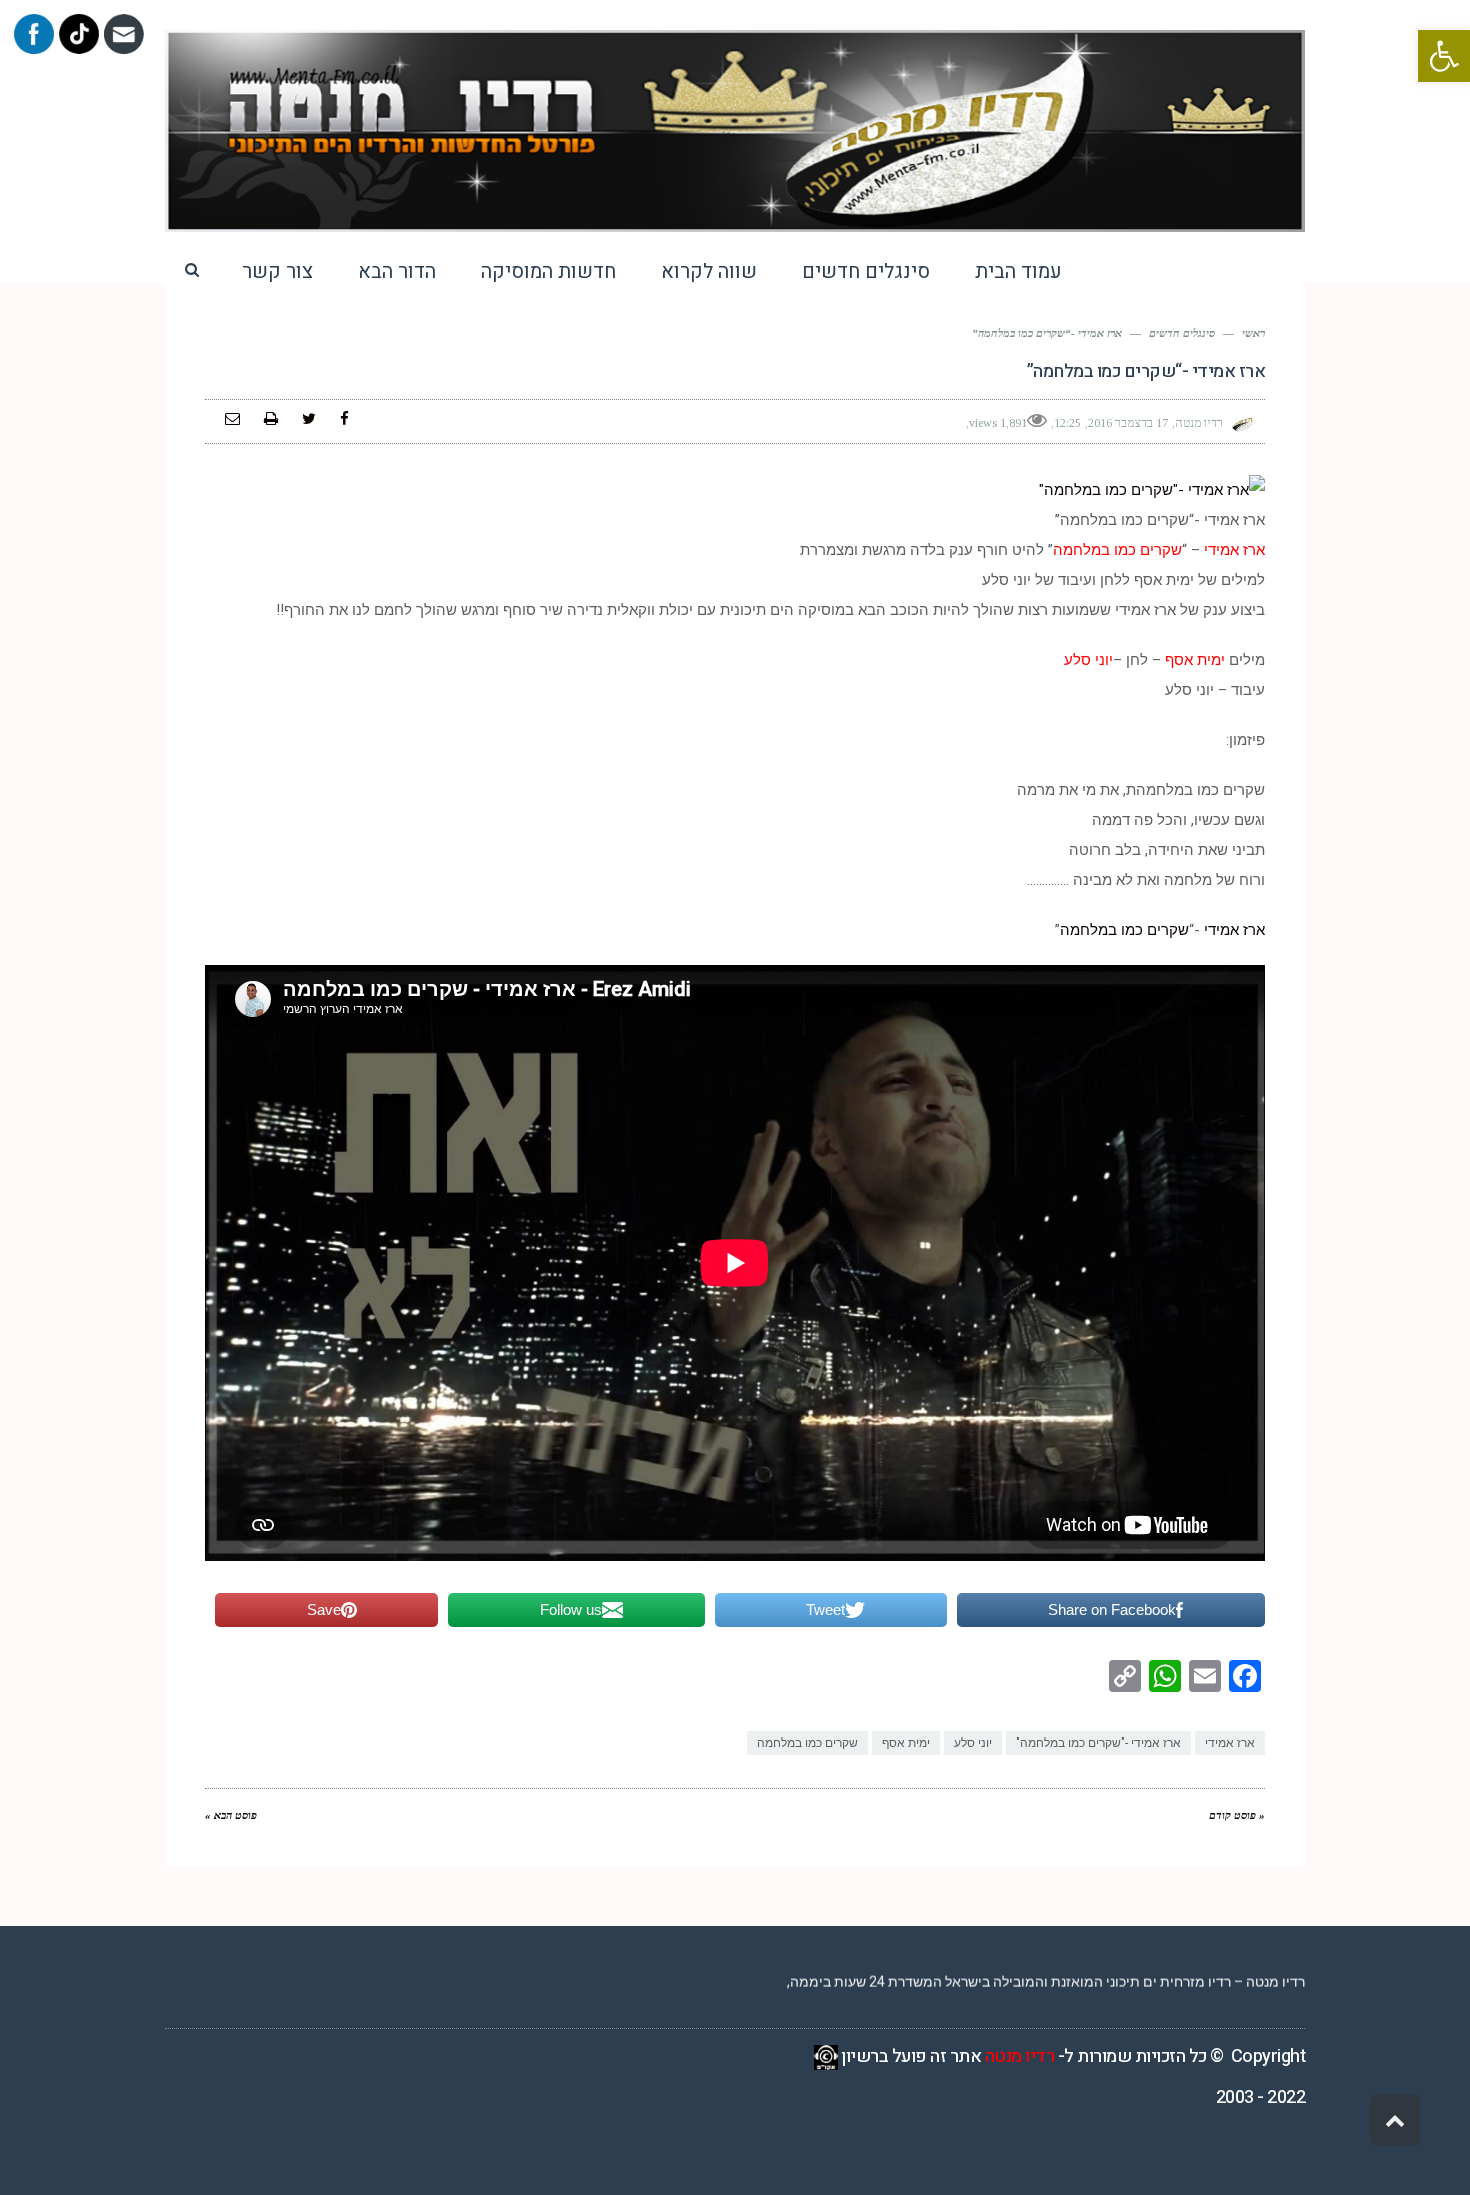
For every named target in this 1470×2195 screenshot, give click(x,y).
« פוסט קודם (1237, 1815)
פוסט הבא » (231, 1815)
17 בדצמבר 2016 (1128, 423)
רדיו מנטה (1020, 2056)
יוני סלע (973, 1743)
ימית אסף (906, 1743)
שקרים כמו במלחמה (1124, 930)
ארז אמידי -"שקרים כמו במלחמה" (1098, 1743)
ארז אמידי (1234, 930)
